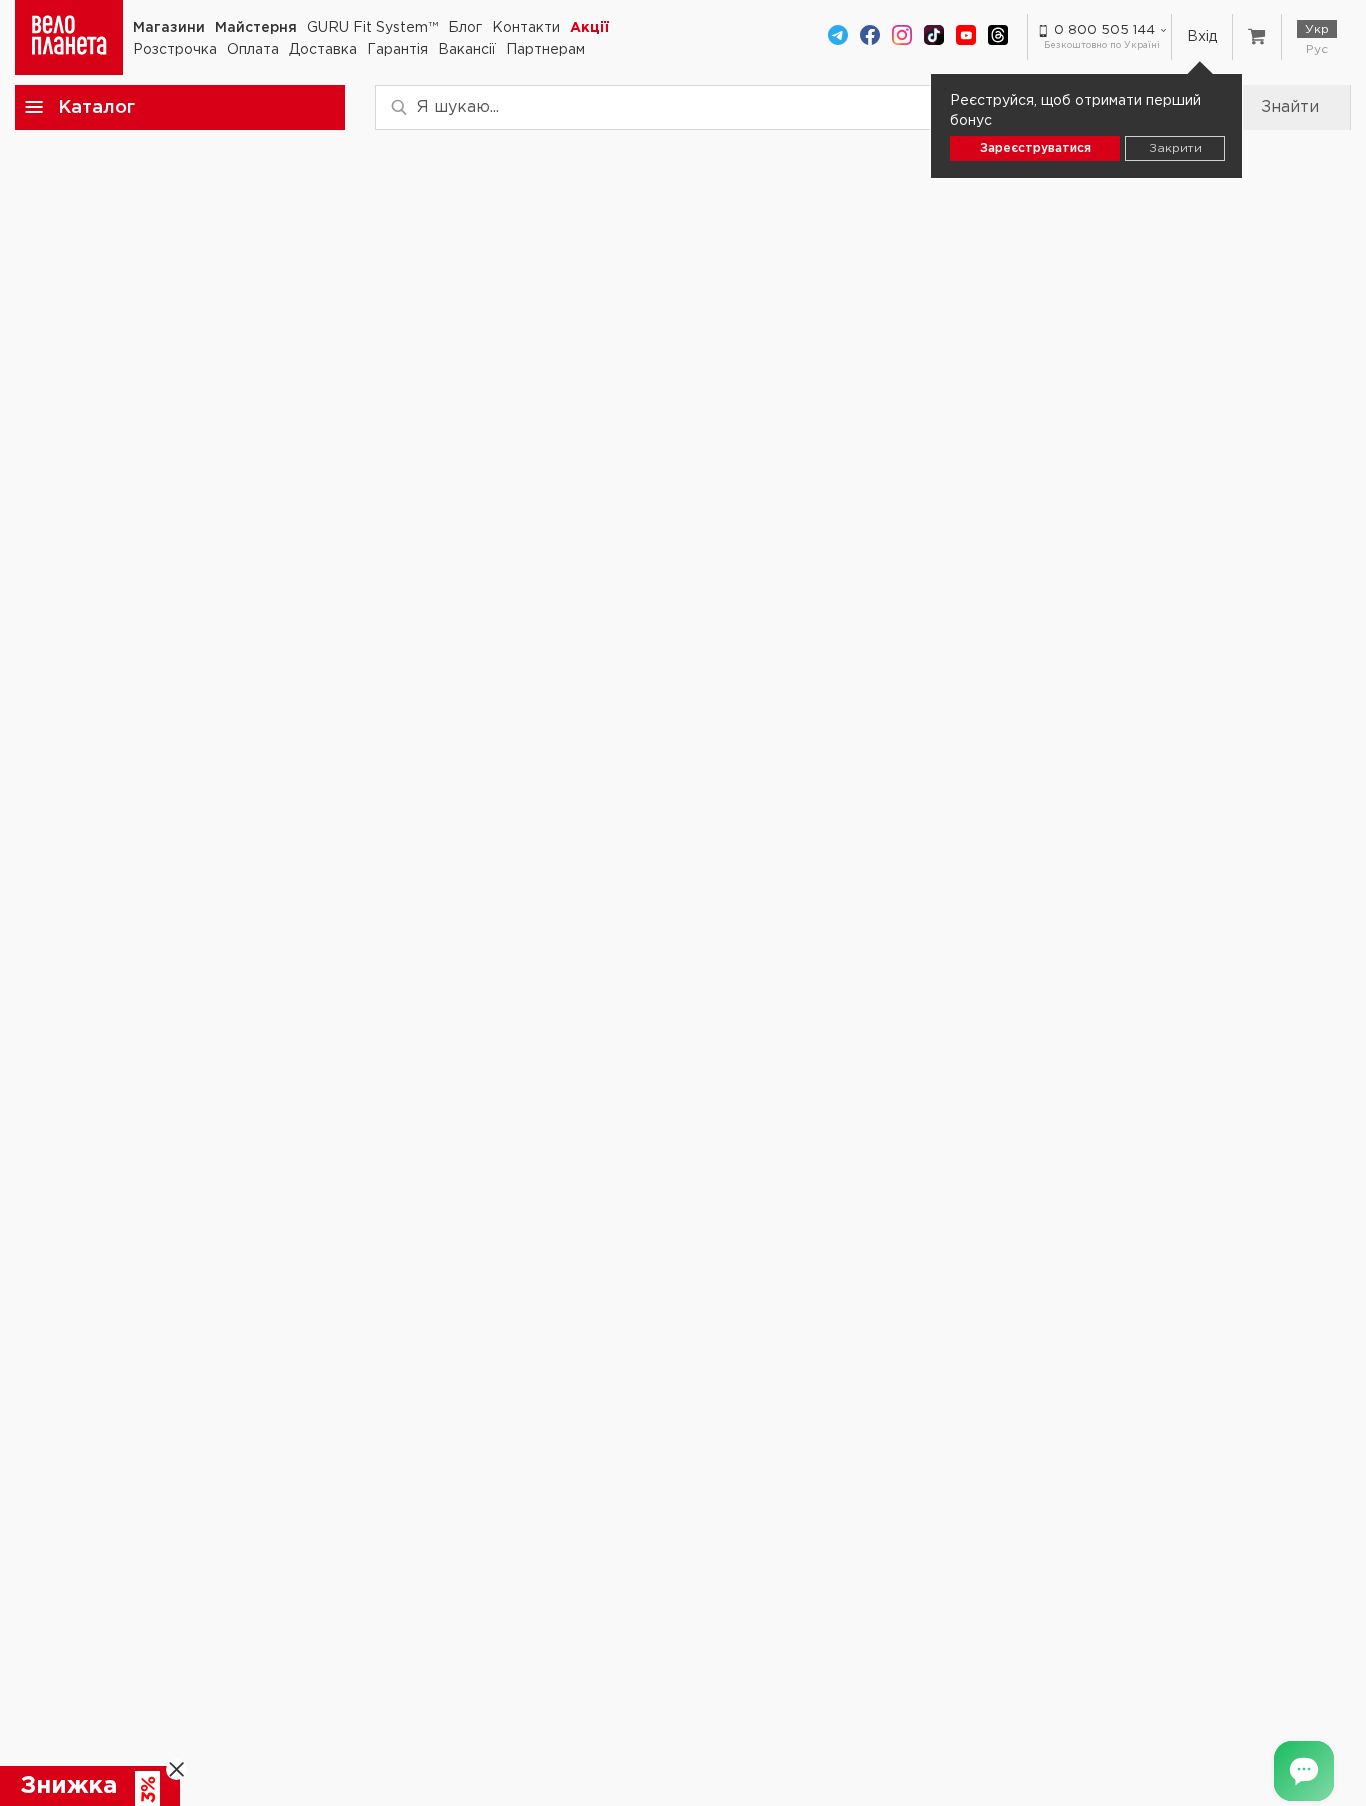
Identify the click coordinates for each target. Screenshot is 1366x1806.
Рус (1317, 49)
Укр (1317, 29)
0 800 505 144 (1104, 30)
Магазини (169, 28)
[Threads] (998, 37)
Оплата (253, 50)
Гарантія (397, 50)
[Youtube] (966, 37)
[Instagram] (902, 37)
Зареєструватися (1035, 148)
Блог (465, 28)
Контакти (526, 28)
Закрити (1175, 148)
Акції (589, 28)
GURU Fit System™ (372, 28)
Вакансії (467, 50)
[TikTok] (934, 37)
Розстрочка (175, 50)
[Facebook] (870, 37)
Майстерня (256, 28)
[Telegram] (838, 37)
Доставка (323, 50)
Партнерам (545, 50)
